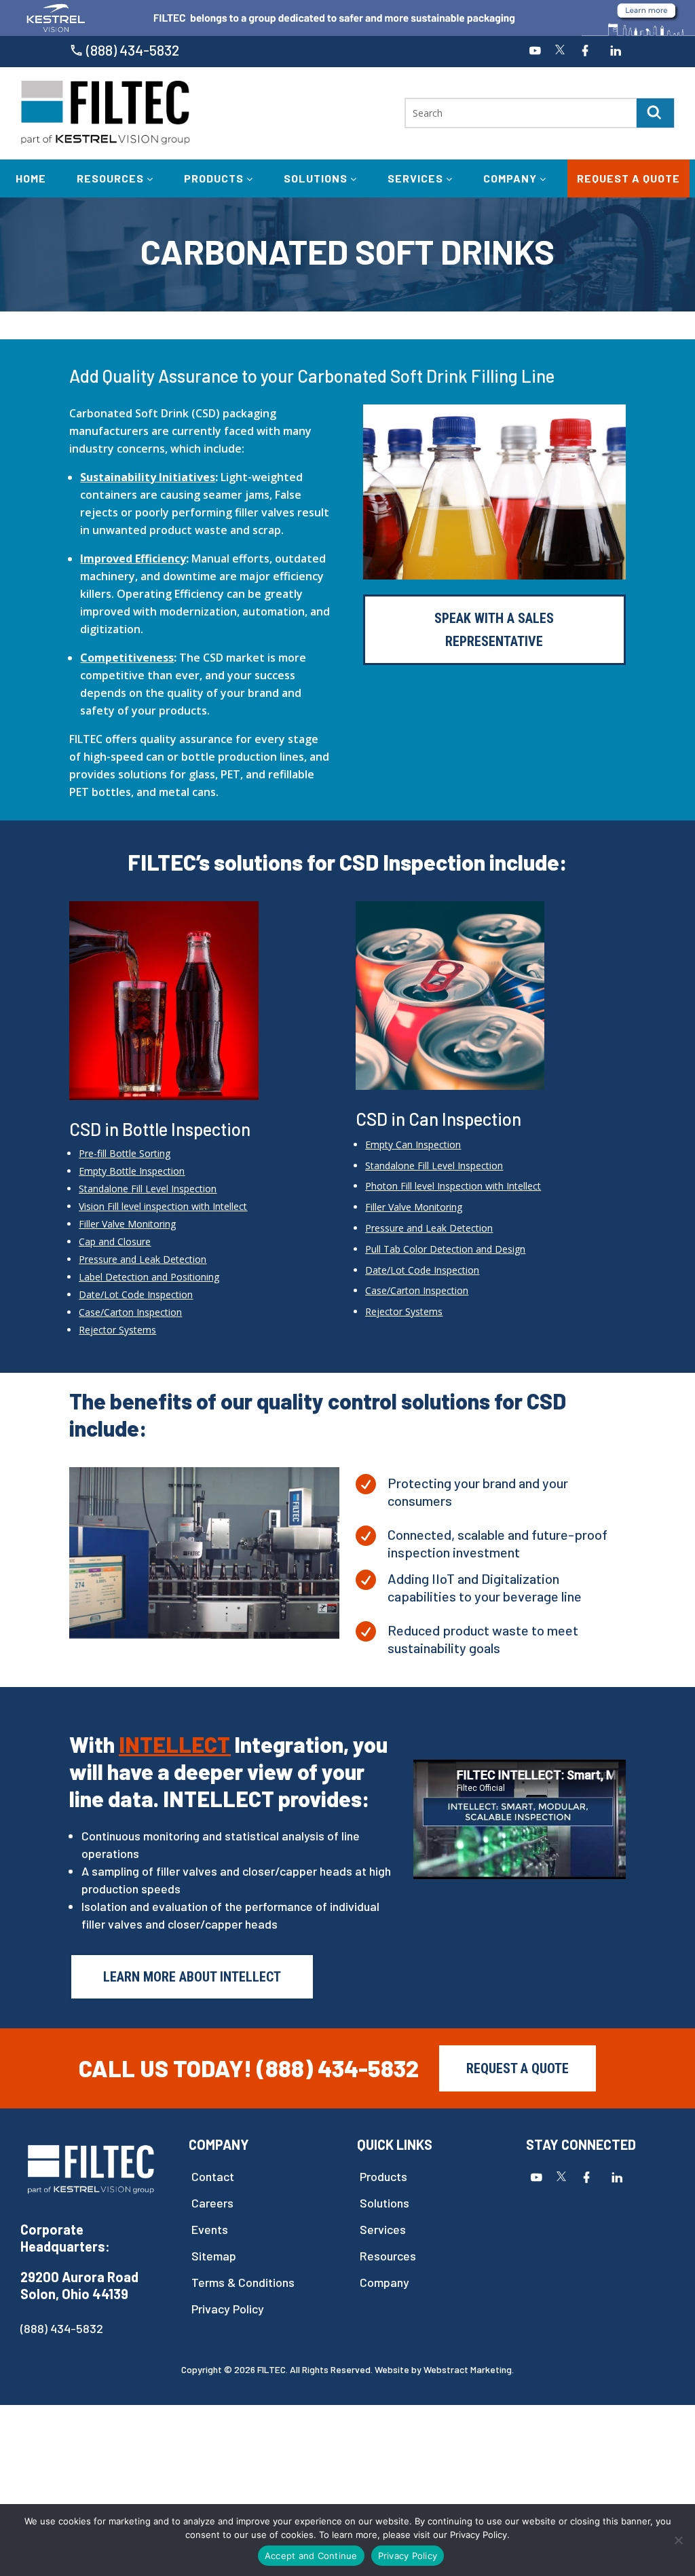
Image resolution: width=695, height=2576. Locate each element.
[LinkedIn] (616, 52)
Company (511, 178)
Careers (212, 2203)
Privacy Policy (228, 2309)
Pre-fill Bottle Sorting (125, 1153)
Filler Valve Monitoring (127, 1224)
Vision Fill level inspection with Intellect (163, 1206)
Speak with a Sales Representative (494, 630)
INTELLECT (174, 1744)
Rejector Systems (404, 1311)
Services (417, 178)
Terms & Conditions (243, 2283)
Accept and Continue (311, 2556)
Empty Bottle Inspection (132, 1171)
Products (215, 178)
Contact (213, 2177)
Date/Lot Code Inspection (136, 1294)
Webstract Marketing (468, 2369)
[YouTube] (535, 52)
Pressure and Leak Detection (143, 1259)
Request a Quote (628, 178)
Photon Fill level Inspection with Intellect (453, 1186)
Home (31, 178)
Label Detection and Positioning (149, 1277)
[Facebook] (585, 52)
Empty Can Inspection (413, 1144)
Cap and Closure (115, 1242)
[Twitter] (560, 52)
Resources (112, 178)
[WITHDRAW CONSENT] (678, 2540)
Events (210, 2230)
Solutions (317, 178)
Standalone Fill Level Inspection (148, 1189)
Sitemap (214, 2256)
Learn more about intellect (192, 1977)
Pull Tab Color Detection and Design (445, 1249)
